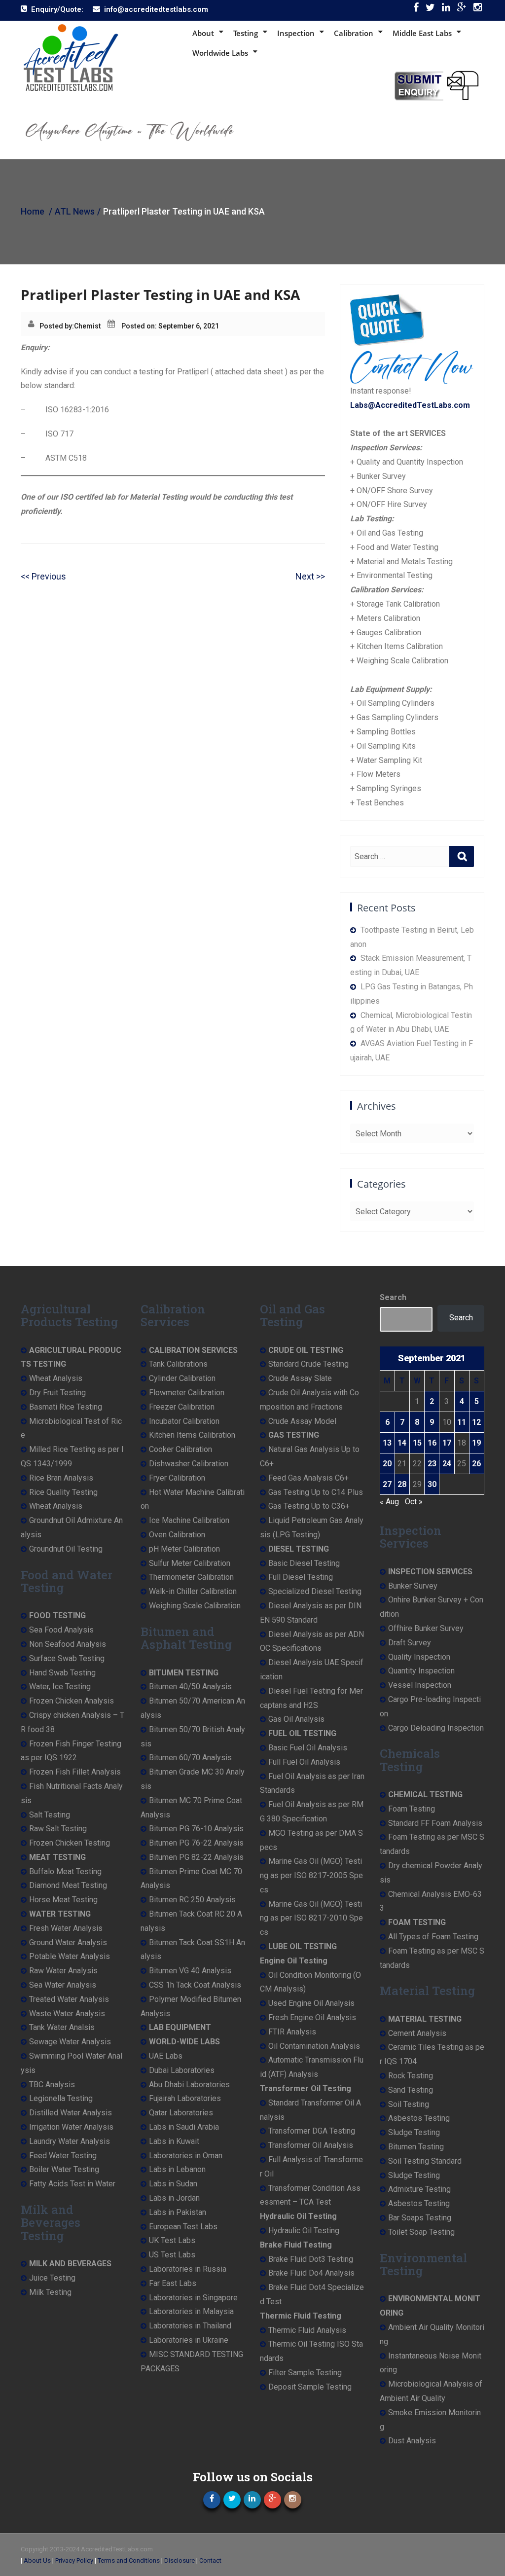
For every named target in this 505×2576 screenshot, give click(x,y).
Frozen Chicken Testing (70, 1843)
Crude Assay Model (302, 1421)
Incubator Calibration (184, 1421)
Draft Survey (410, 1643)
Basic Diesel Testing (304, 1563)
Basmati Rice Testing (66, 1407)
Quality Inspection (419, 1657)
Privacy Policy (74, 2560)
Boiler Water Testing (64, 2169)
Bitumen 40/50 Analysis (190, 1687)
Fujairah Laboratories (185, 2098)
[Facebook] (416, 10)
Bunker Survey (413, 1586)
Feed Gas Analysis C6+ (308, 1478)
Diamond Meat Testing (68, 1885)
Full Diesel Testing (301, 1577)
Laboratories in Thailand (190, 2326)
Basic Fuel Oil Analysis (308, 1748)
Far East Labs (173, 2283)
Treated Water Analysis (69, 1999)
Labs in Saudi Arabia (184, 2127)
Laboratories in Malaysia (191, 2311)
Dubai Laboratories (182, 2070)
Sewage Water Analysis (70, 2042)
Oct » (414, 1502)
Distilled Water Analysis (71, 2113)
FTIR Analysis (292, 2032)
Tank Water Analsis (62, 2027)
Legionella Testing (61, 2098)
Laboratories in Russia (188, 2269)
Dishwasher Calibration (189, 1464)
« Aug (389, 1502)
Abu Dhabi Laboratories (189, 2085)
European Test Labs (183, 2227)
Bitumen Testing (416, 2147)
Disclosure (180, 2560)
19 (476, 1443)
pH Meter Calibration (184, 1549)
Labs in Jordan (174, 2198)
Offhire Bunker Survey (426, 1628)
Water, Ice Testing (60, 1687)
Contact (210, 2560)
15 (417, 1443)
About (203, 33)
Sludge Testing (414, 2132)
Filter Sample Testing (305, 2373)
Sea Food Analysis (61, 1630)
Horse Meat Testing (63, 1900)
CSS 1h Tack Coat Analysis (195, 1985)
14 (402, 1443)
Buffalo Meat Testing (65, 1871)
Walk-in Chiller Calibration (193, 1591)
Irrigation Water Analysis (71, 2127)
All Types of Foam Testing (433, 1937)
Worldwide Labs (220, 53)
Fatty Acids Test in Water (72, 2184)
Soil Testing (409, 2104)
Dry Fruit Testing (57, 1393)
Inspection (296, 33)
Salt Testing (50, 1815)
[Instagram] (478, 10)
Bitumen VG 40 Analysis (190, 1971)
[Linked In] (446, 10)
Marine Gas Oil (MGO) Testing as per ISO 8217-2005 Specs (311, 1875)
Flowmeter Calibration (187, 1393)
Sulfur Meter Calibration (190, 1563)
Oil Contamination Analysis (314, 2046)
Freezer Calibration (182, 1407)
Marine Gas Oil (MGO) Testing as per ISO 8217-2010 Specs (311, 1918)
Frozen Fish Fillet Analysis (75, 1772)
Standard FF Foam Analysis (435, 1823)
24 (447, 1464)
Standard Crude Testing (308, 1364)
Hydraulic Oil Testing (304, 2231)
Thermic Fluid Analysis (307, 2330)
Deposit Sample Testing (310, 2387)
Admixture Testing (419, 2189)
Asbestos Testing (419, 2118)
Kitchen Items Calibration (192, 1435)
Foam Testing (412, 1809)
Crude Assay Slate (300, 1378)
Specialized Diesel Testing (315, 1591)
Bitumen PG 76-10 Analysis (196, 1829)
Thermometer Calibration (191, 1577)
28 (402, 1484)
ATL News (75, 211)
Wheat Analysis (56, 1378)
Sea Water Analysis (63, 1985)
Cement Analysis (417, 2033)
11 (462, 1422)
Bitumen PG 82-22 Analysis (196, 1857)
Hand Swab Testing (62, 1673)
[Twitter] (430, 10)
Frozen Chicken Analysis (72, 1701)
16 (432, 1443)
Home (33, 211)
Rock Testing (411, 2076)
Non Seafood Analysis (68, 1644)
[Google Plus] (462, 10)
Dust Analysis (412, 2441)
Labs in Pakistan (178, 2212)
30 (432, 1484)
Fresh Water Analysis (66, 1928)
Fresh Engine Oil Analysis (312, 2017)
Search (393, 1297)
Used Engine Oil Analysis (311, 2003)
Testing (246, 33)
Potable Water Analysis (70, 1956)
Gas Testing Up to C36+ (309, 1506)
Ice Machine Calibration (189, 1520)
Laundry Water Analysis (70, 2141)
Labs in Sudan (173, 2184)
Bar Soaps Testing (420, 2218)
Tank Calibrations (178, 1364)
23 (432, 1464)
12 (476, 1422)
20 (387, 1464)
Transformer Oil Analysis (311, 2145)
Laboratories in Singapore (193, 2298)
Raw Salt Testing (58, 1829)
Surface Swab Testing (67, 1658)
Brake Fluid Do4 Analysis (311, 2273)
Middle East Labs (422, 33)
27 (387, 1484)
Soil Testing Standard (425, 2161)
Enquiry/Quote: (57, 9)
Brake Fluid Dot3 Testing (311, 2259)
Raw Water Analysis (63, 1971)
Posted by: (57, 326)
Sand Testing (411, 2090)
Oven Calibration (177, 1535)
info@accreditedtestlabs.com (156, 9)
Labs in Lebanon (177, 2169)
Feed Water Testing (63, 2156)
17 (447, 1443)
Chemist (88, 326)
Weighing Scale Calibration (195, 1606)
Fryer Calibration (177, 1478)
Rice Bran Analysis (61, 1478)
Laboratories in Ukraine (189, 2340)
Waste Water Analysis (67, 2014)
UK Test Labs (172, 2240)
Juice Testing (52, 2278)
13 (387, 1443)
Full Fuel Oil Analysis (304, 1762)
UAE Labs (166, 2056)
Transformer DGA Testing (312, 2131)
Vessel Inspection (420, 1685)
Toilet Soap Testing (421, 2232)
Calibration (354, 33)
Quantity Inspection (421, 1671)
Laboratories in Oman (186, 2156)
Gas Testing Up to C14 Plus (316, 1492)
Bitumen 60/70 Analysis (190, 1758)
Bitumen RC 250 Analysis (192, 1900)
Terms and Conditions (129, 2560)
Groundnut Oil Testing (66, 1549)
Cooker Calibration (180, 1449)
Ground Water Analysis (68, 1942)
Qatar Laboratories (181, 2113)
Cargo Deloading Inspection (436, 1728)
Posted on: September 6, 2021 (170, 326)
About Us (37, 2560)
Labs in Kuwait (174, 2141)
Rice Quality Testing (63, 1492)
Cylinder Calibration (182, 1378)
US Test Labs (172, 2255)
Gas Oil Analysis (296, 1719)
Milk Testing (50, 2292)
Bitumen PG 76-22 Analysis (196, 1843)
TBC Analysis (52, 2085)
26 (476, 1464)
